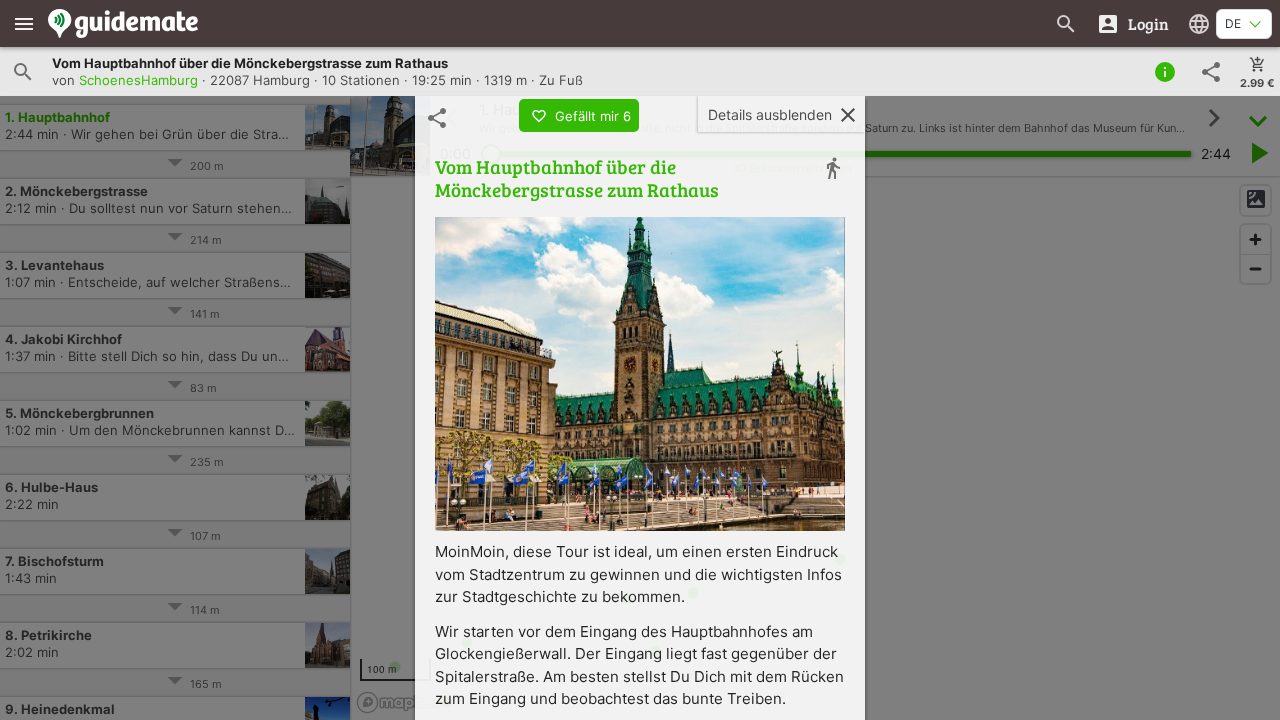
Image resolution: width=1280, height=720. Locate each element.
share (1211, 72)
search (23, 72)
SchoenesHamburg (138, 80)
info (1165, 72)
